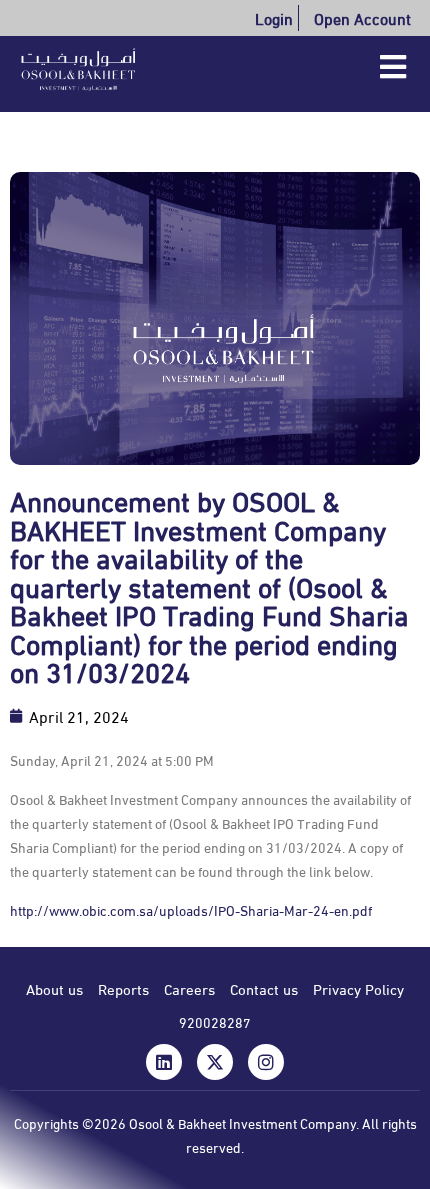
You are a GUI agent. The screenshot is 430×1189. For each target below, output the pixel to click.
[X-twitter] (215, 1062)
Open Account (362, 17)
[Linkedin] (164, 1062)
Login (274, 17)
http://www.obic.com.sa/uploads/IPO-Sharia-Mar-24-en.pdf (191, 909)
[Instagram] (266, 1062)
